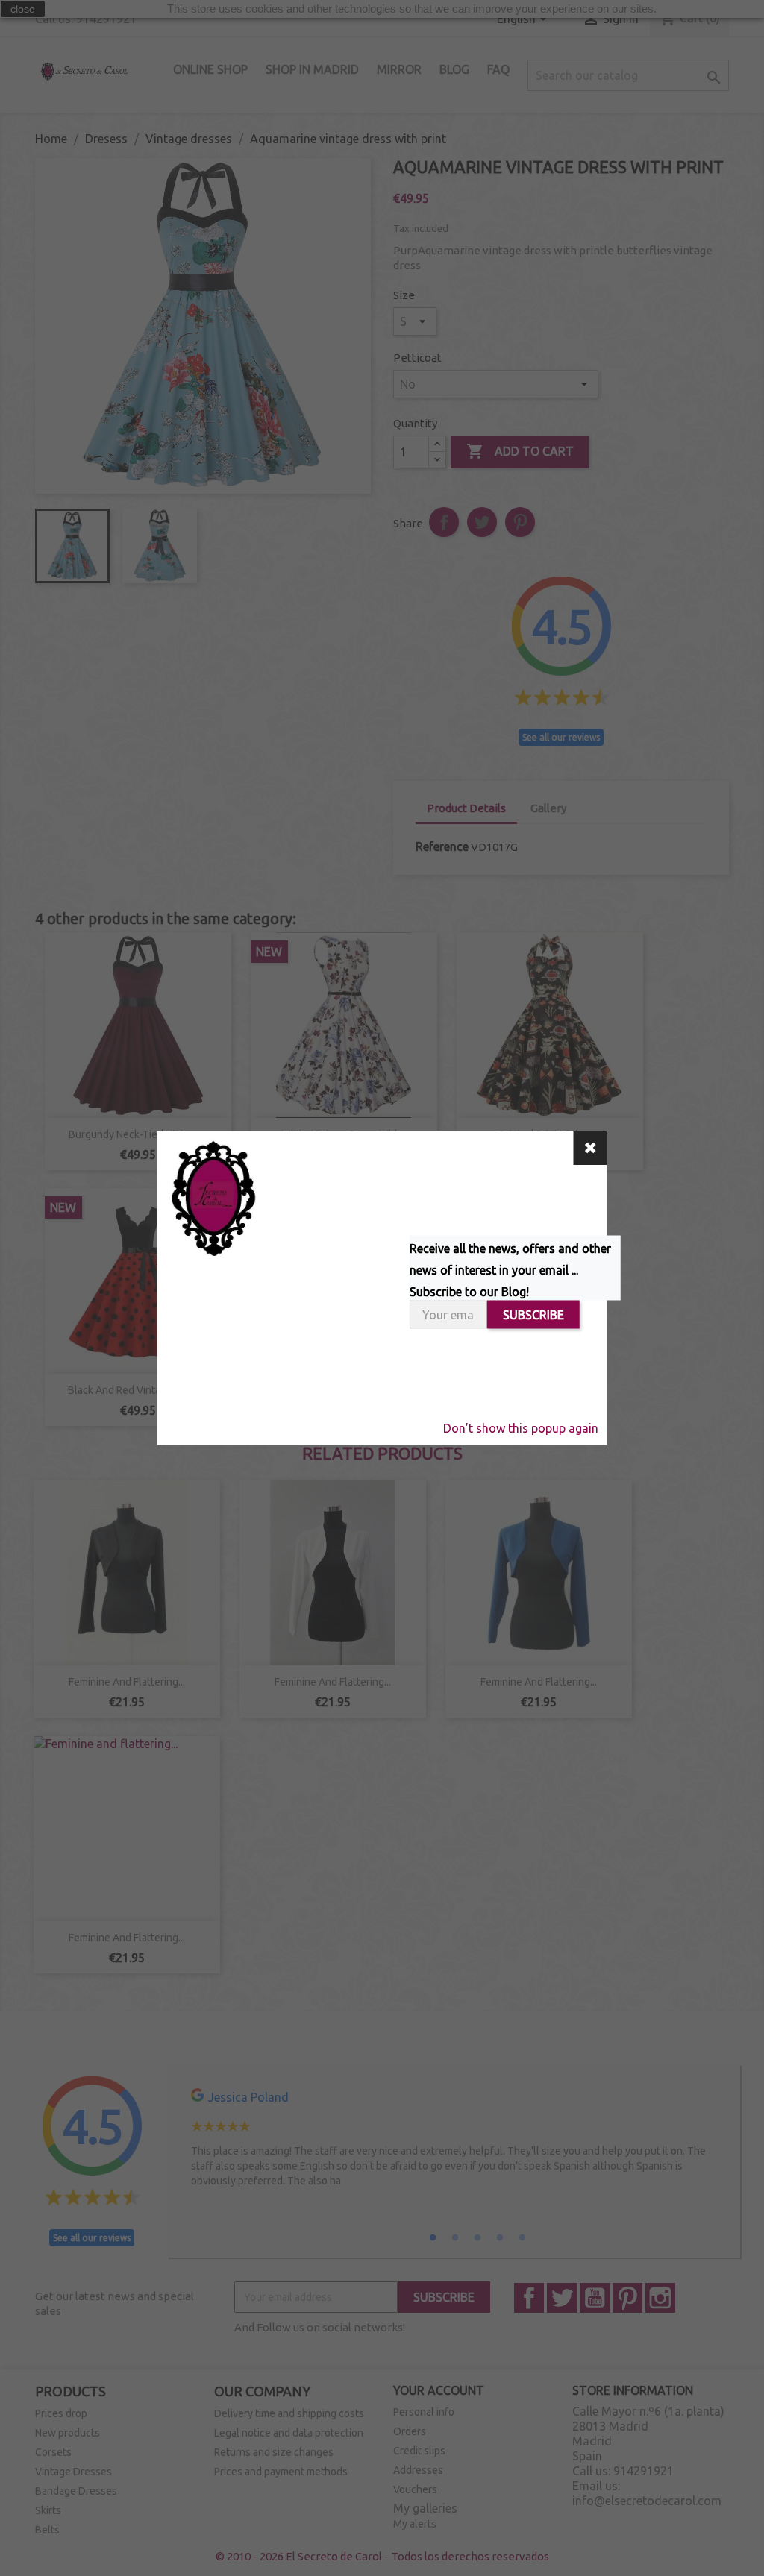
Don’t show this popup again (521, 1428)
